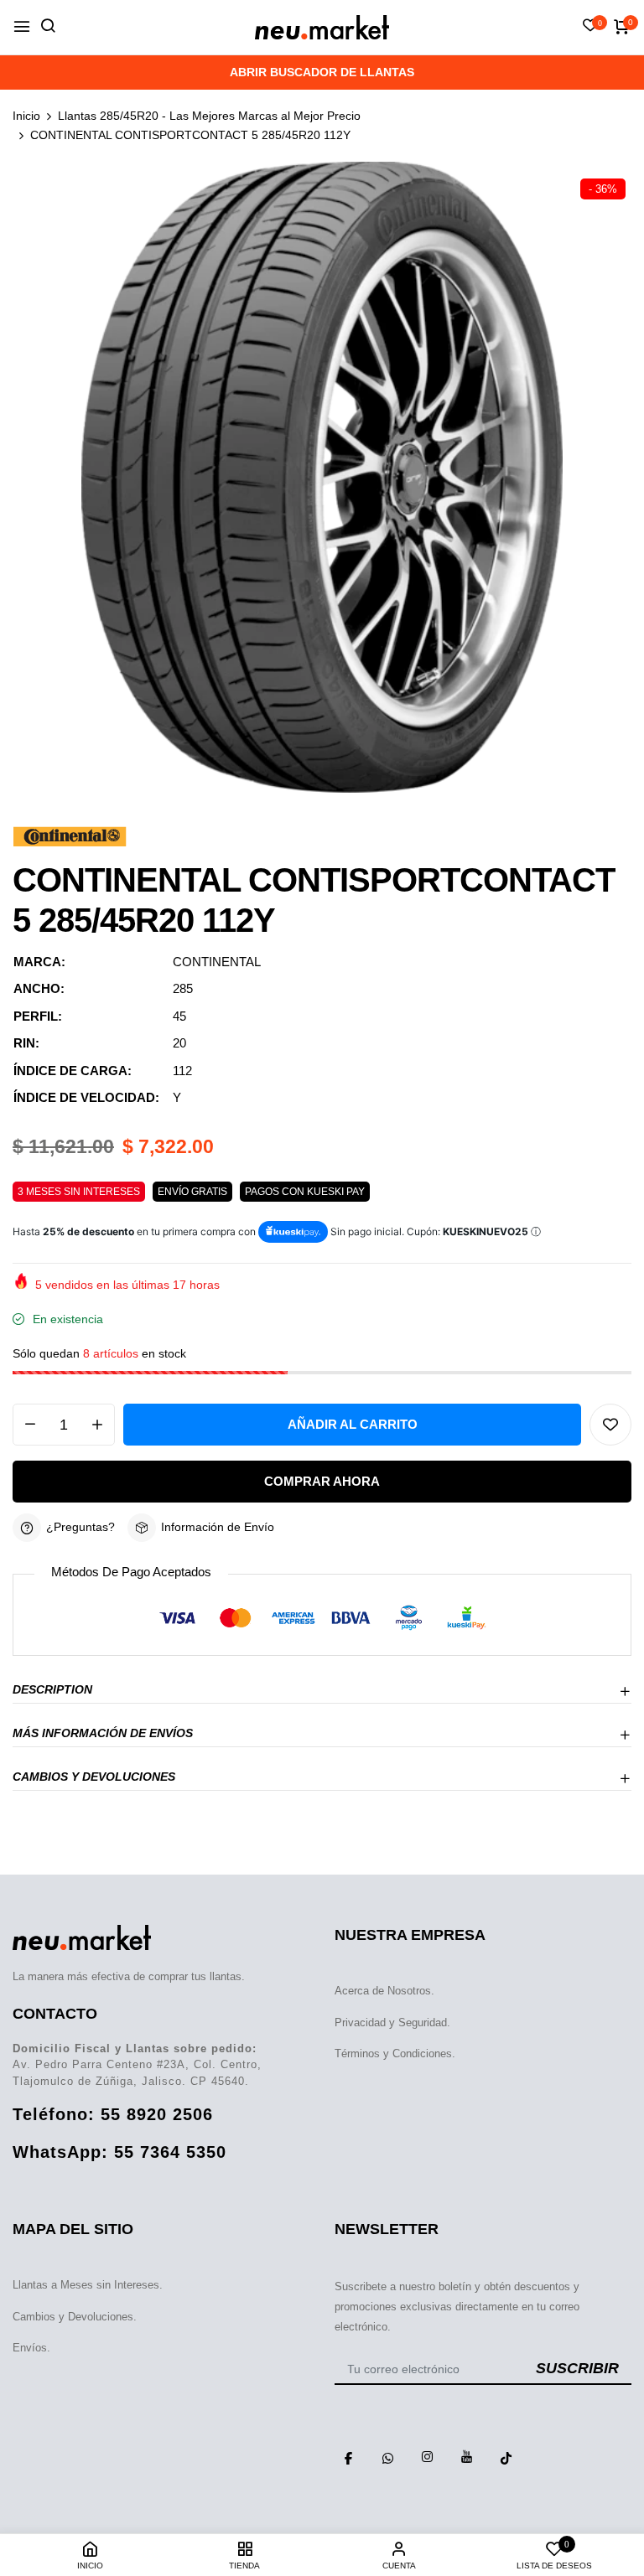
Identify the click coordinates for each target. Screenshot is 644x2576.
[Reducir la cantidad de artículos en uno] (30, 1425)
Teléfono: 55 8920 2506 (113, 2114)
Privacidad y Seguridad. (392, 2023)
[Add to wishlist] (610, 1425)
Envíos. (31, 2348)
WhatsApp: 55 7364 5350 (119, 2152)
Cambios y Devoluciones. (75, 2317)
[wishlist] (590, 27)
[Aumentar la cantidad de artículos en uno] (97, 1425)
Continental (217, 962)
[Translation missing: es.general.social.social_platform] (348, 2457)
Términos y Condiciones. (395, 2054)
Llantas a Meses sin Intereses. (88, 2285)
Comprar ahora (322, 1481)
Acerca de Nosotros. (384, 1991)
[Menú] (22, 27)
